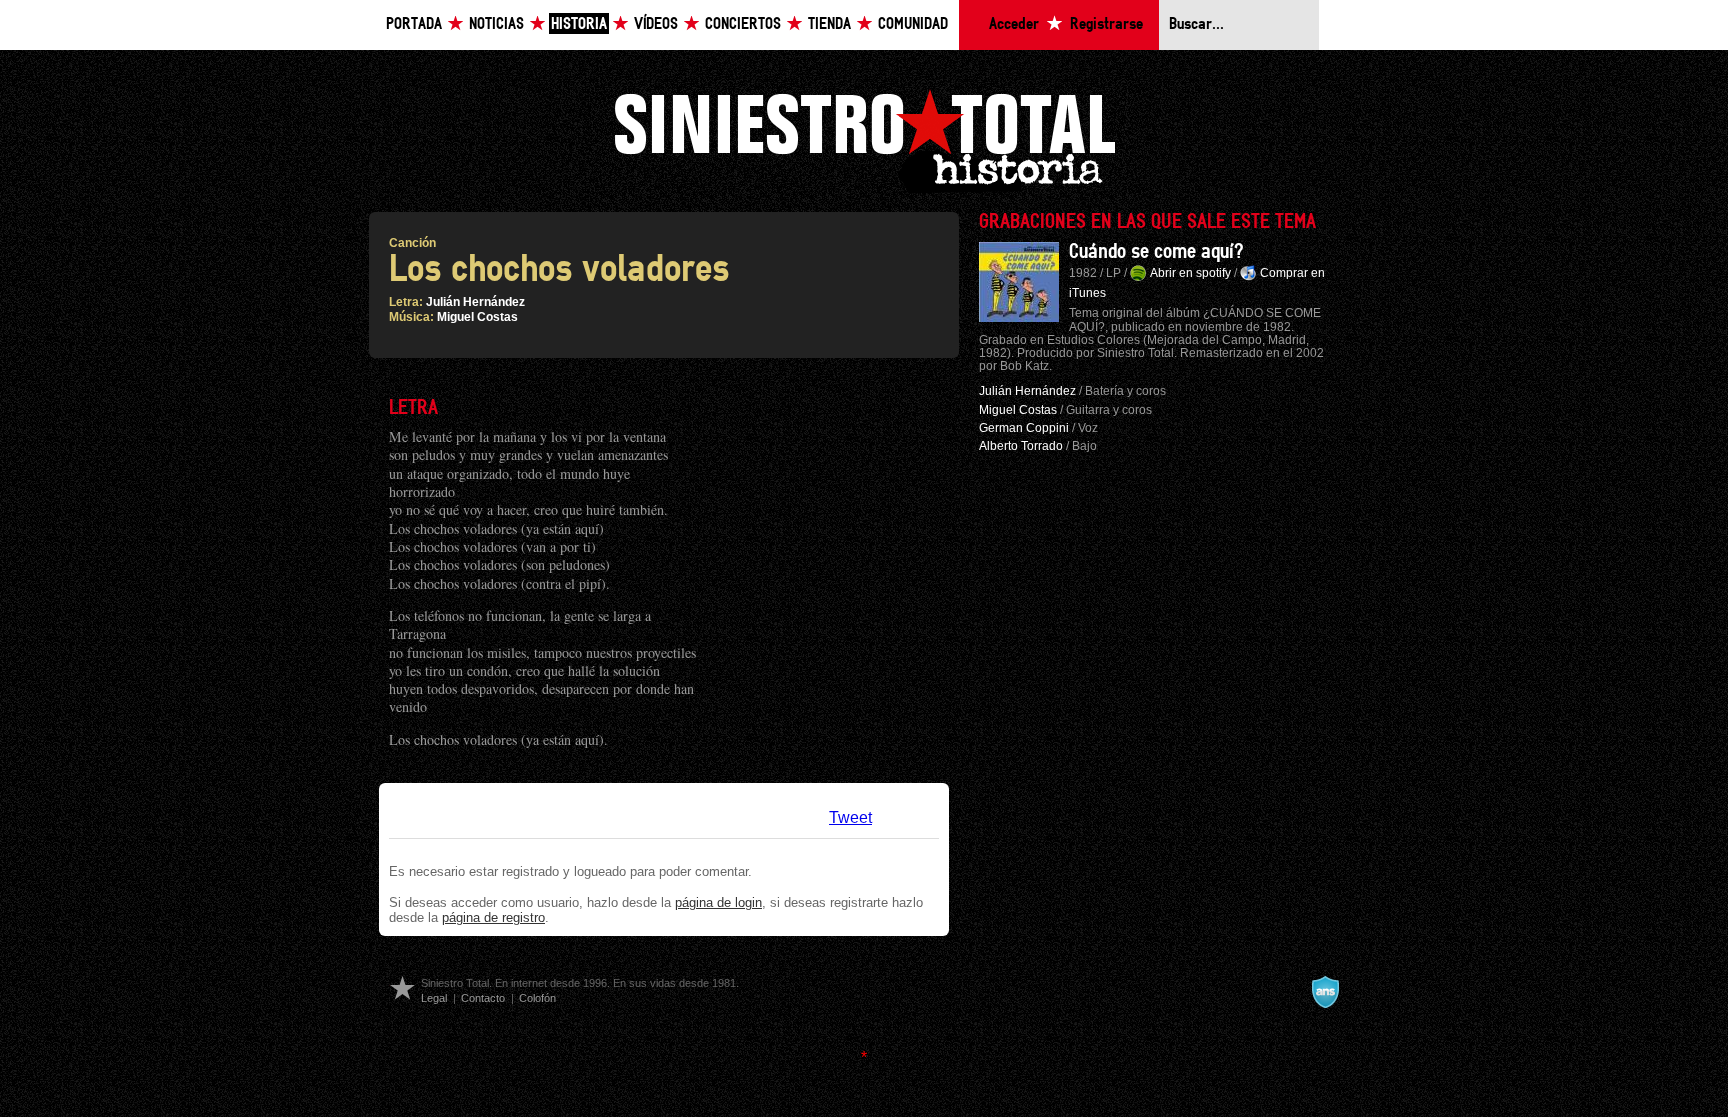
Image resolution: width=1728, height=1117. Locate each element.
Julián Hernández (475, 302)
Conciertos (743, 24)
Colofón (537, 998)
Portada (414, 24)
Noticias (496, 24)
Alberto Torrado (1021, 446)
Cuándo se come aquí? (1156, 252)
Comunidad (913, 24)
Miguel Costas (477, 317)
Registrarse (1106, 24)
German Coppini (1024, 428)
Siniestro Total (864, 138)
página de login (718, 902)
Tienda (829, 24)
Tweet (850, 817)
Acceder (1014, 24)
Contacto (483, 998)
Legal (434, 998)
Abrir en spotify (1190, 273)
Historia (579, 24)
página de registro (493, 917)
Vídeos (656, 24)
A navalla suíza (1325, 992)
